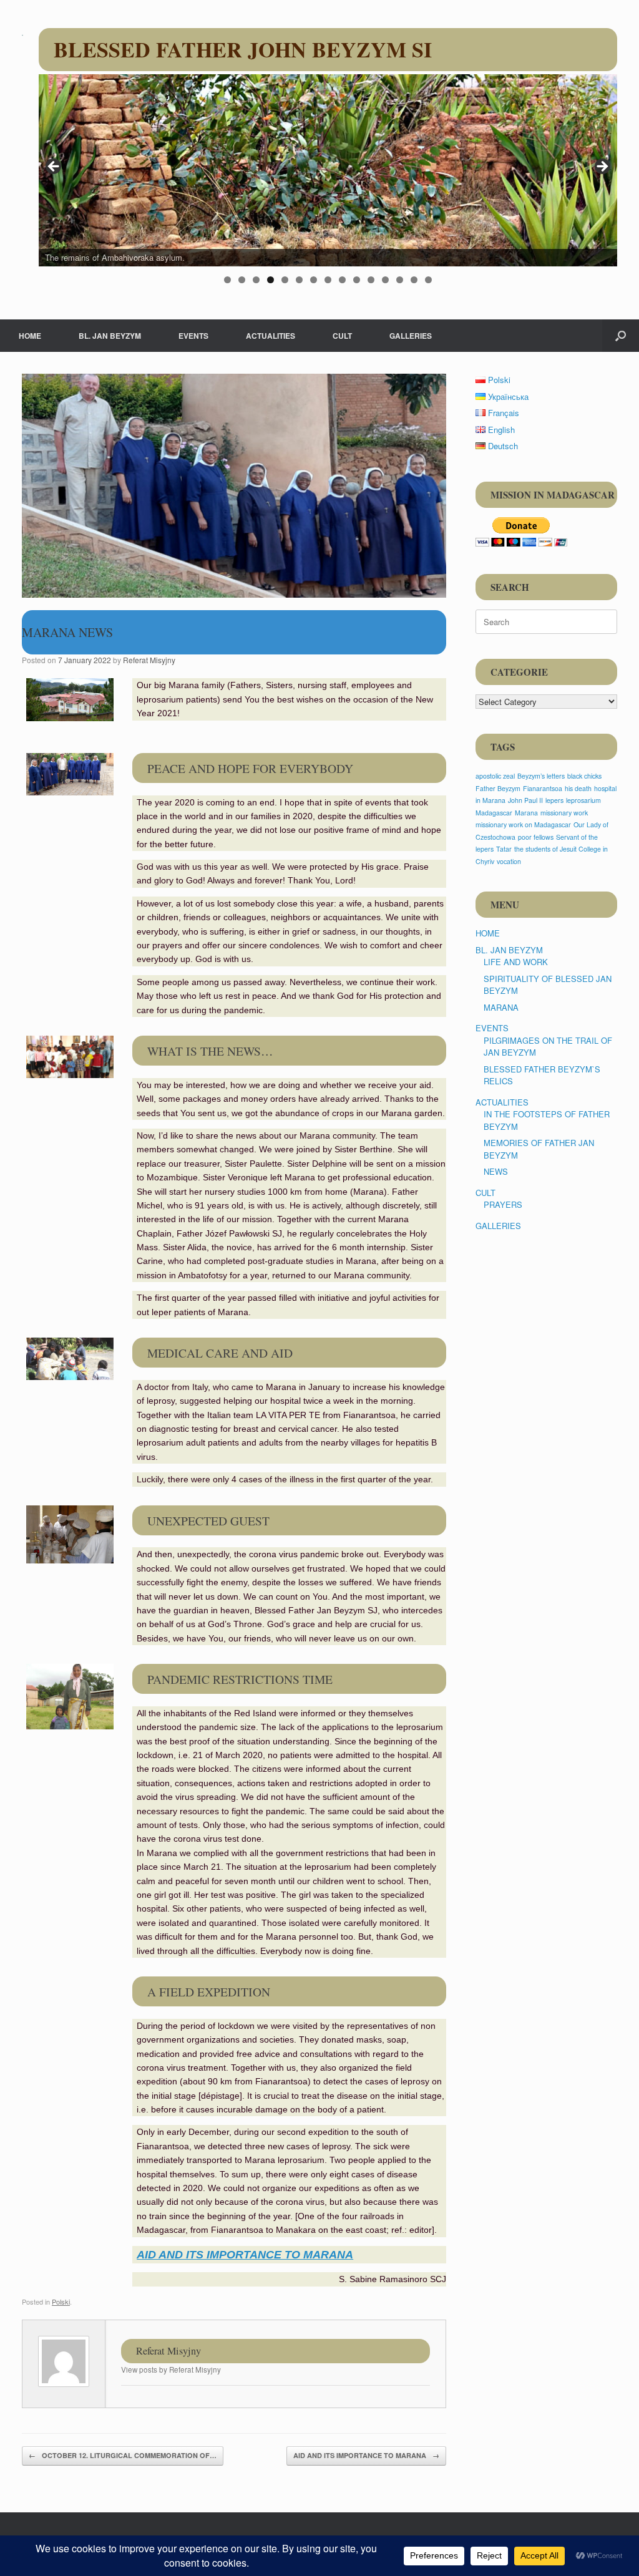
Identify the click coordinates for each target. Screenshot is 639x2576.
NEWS (496, 1171)
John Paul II (525, 800)
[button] (621, 336)
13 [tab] (400, 280)
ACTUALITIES (271, 336)
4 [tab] (271, 280)
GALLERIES (411, 336)
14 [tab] (414, 280)
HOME (30, 336)
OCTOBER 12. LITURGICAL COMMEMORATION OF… (123, 2455)
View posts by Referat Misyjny (171, 2369)
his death (578, 788)
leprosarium (583, 800)
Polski (61, 2301)
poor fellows (536, 837)
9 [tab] (342, 280)
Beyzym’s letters (541, 776)
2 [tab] (242, 280)
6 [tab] (299, 280)
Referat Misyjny (149, 660)
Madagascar (494, 813)
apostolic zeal (495, 776)
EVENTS (193, 336)
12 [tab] (385, 280)
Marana (526, 813)
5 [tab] (285, 280)
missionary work (564, 813)
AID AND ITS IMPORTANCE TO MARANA (366, 2455)
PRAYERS (503, 1204)
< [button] (54, 167)
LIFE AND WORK (516, 962)
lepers (554, 800)
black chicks (584, 776)
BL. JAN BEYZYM (110, 336)
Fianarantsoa (543, 788)
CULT (342, 336)
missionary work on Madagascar (523, 824)
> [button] (602, 167)
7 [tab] (314, 280)
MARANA (501, 1007)
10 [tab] (357, 280)
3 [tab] (256, 280)
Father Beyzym (498, 788)
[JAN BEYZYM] (22, 34)
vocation (509, 861)
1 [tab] (227, 280)
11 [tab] (371, 280)
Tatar (504, 849)
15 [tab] (428, 280)
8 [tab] (328, 280)
